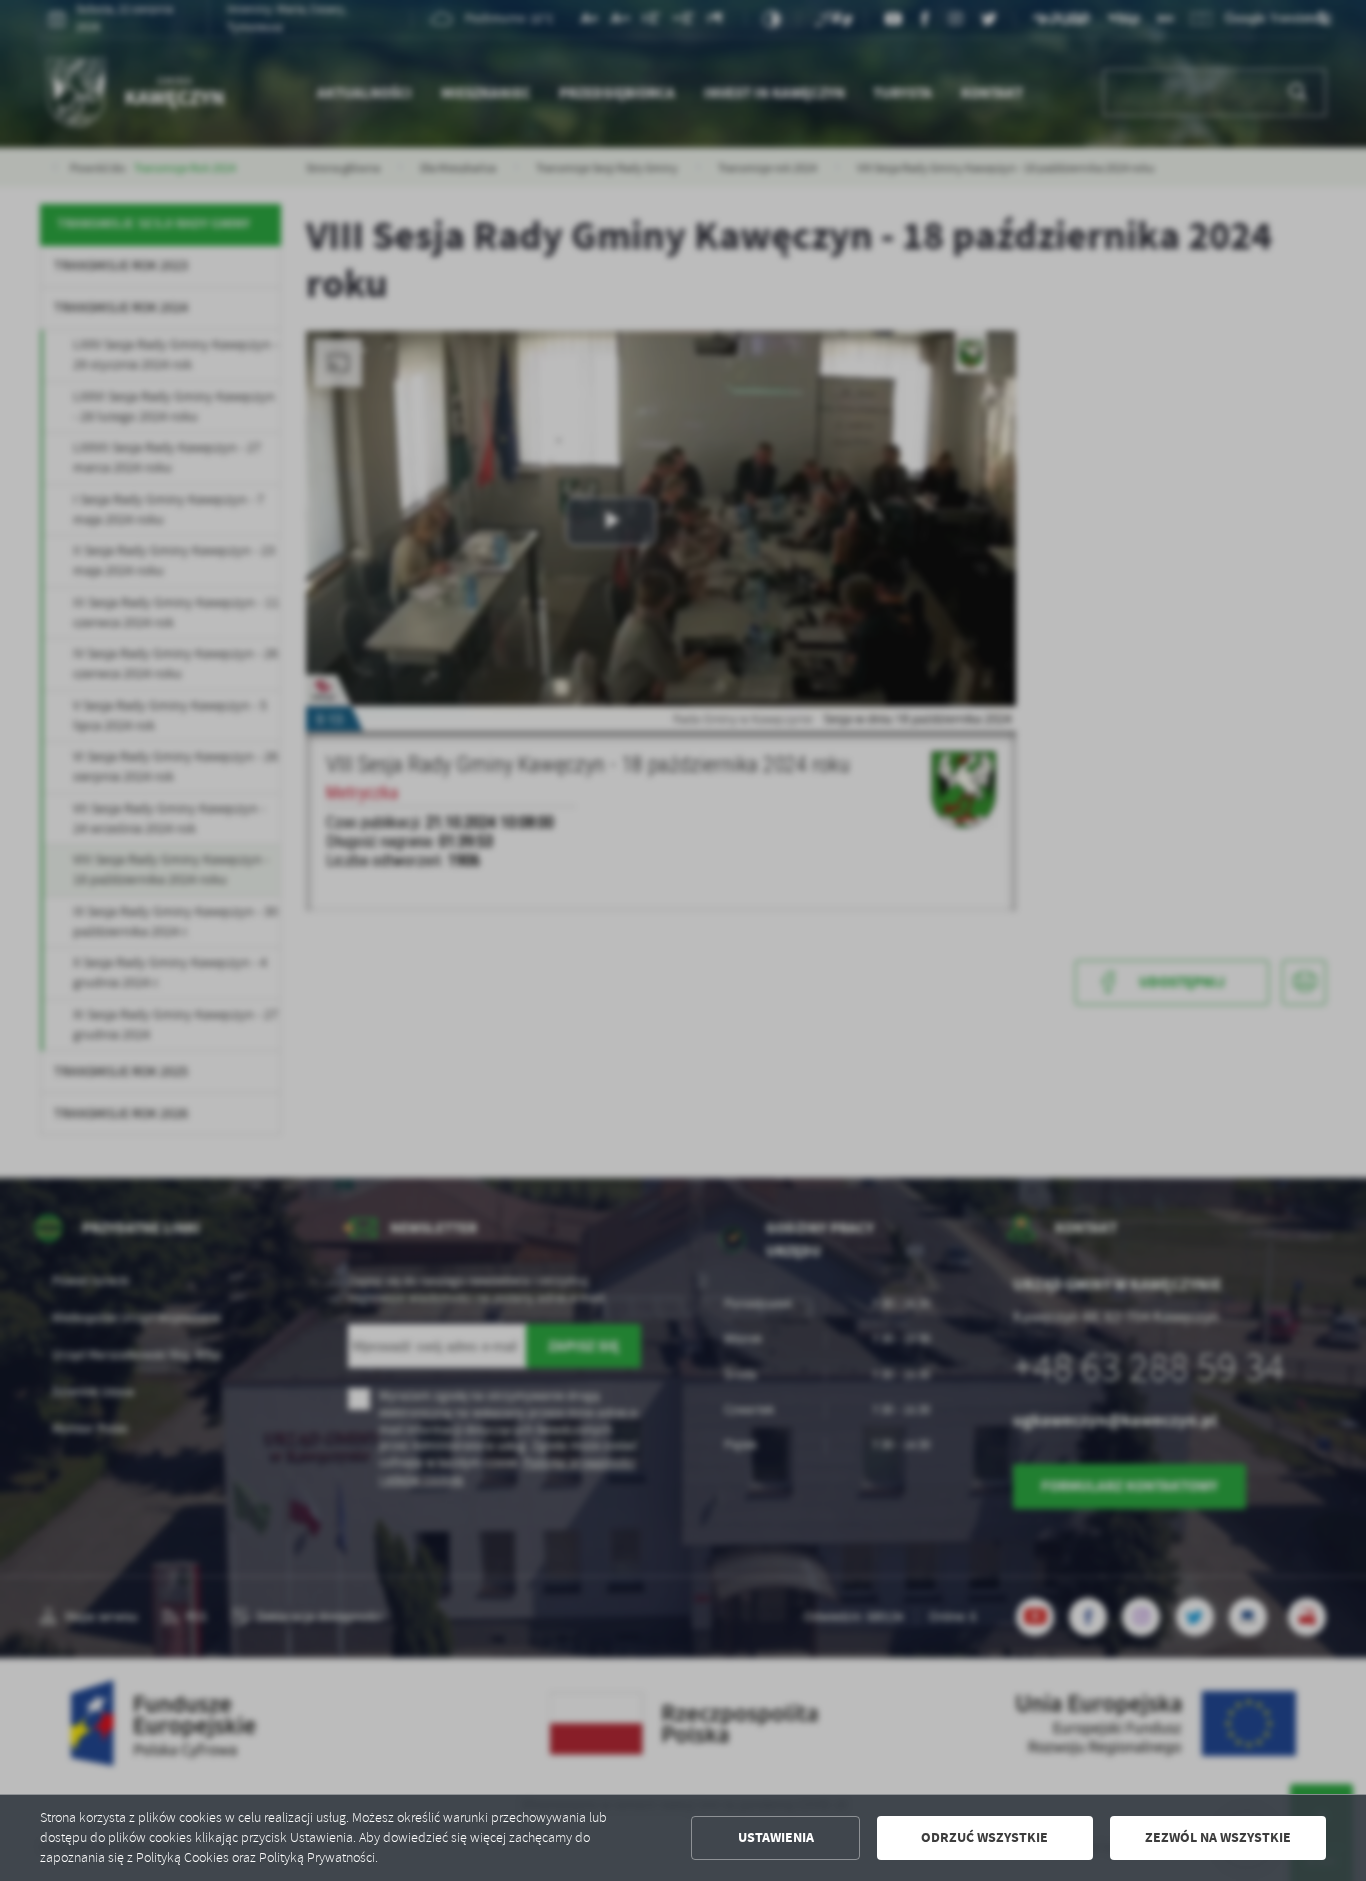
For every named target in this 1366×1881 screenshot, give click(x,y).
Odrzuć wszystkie (984, 1837)
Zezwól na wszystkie (1218, 1837)
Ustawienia (776, 1837)
